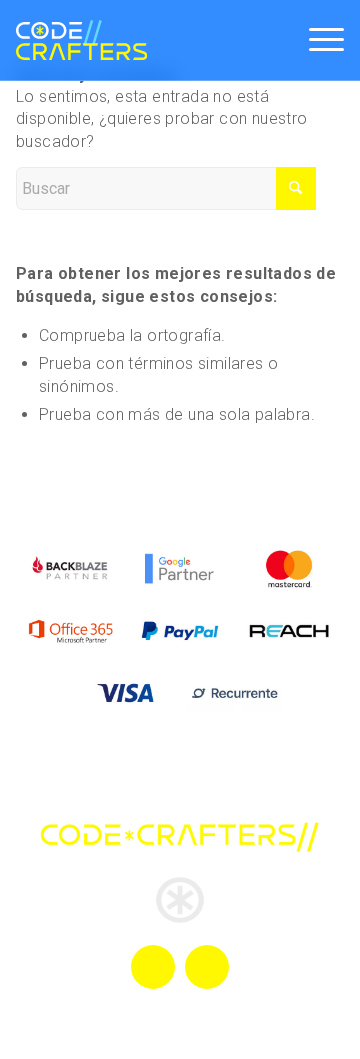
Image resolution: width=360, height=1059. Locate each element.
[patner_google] (179, 568)
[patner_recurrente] (234, 693)
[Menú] (316, 40)
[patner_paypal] (179, 631)
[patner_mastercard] (289, 568)
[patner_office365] (70, 631)
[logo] (81, 40)
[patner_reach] (289, 631)
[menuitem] (316, 40)
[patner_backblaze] (70, 568)
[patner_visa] (125, 693)
